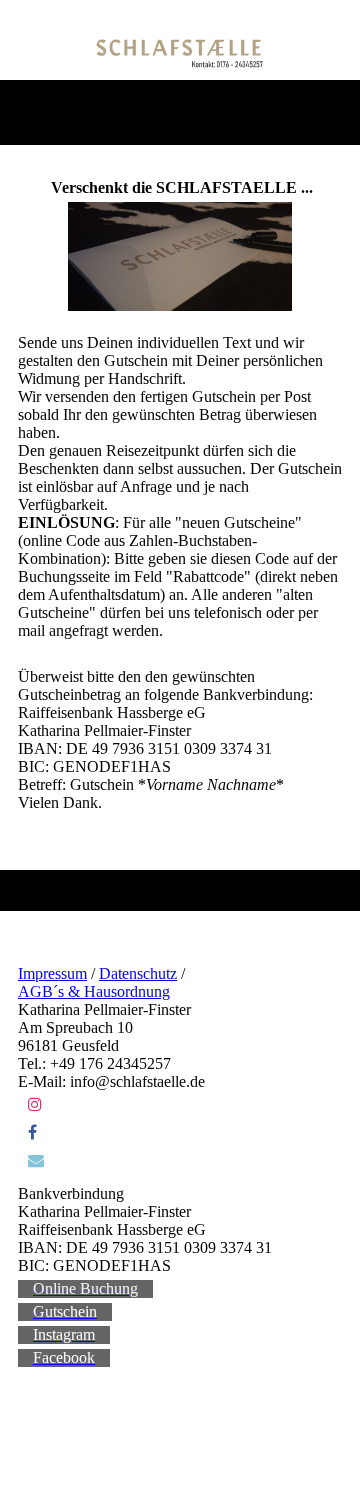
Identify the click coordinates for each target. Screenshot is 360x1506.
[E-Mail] (36, 1160)
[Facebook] (32, 1132)
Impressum (52, 973)
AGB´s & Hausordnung (94, 991)
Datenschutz (138, 973)
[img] (180, 53)
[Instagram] (35, 1104)
